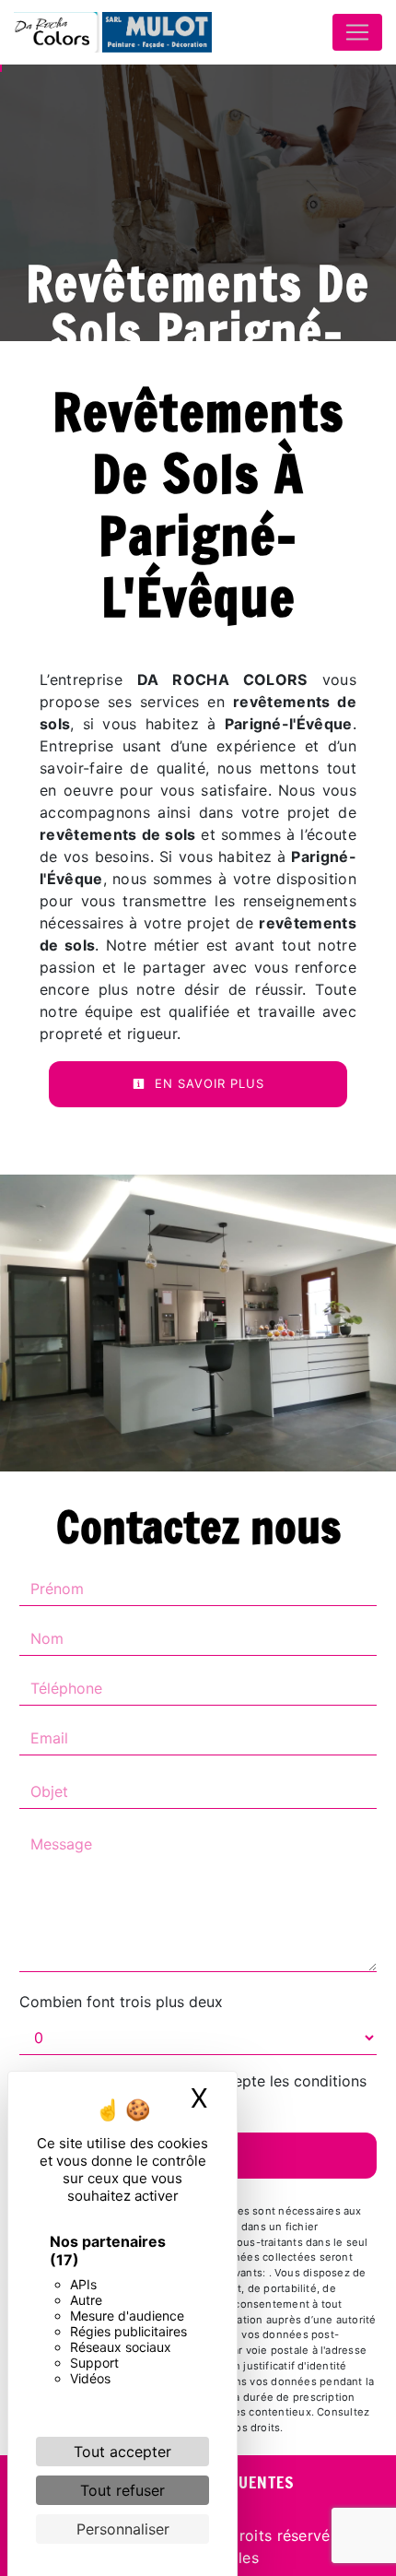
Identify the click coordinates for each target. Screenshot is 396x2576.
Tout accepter (122, 2452)
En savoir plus (207, 1083)
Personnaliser (123, 2529)
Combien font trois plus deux (121, 2002)
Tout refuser (122, 2490)
